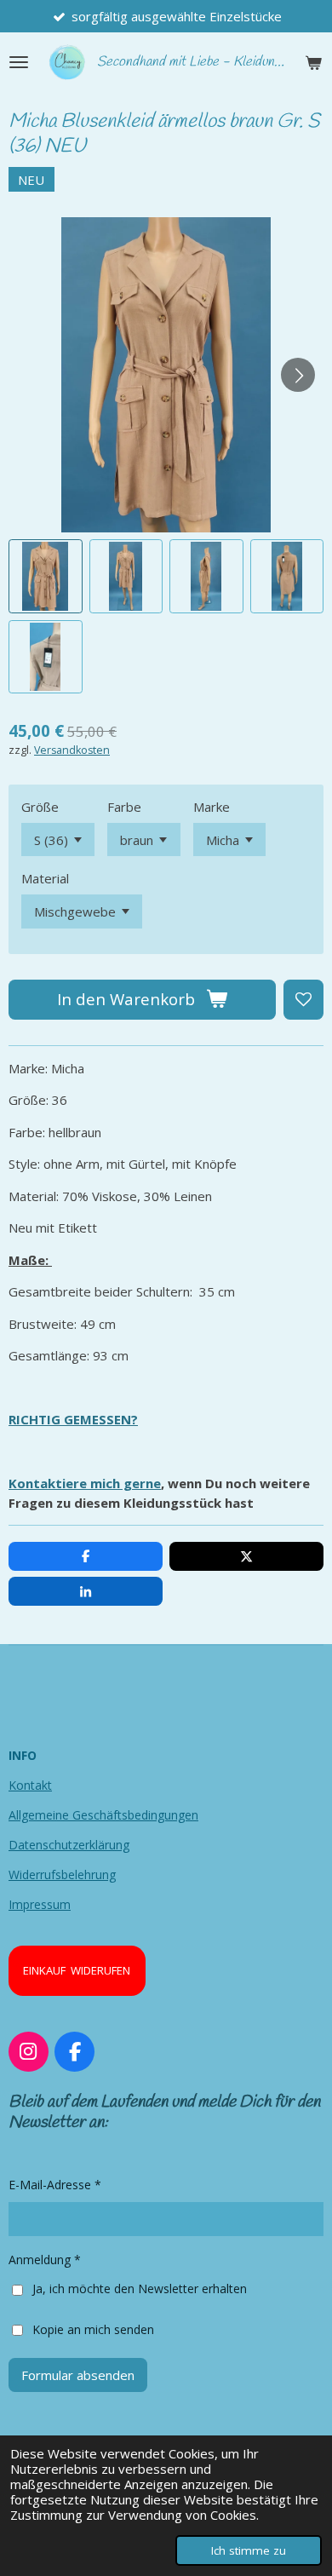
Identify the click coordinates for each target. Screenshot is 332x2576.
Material (45, 878)
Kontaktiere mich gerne (85, 1483)
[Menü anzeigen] (19, 62)
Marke (212, 807)
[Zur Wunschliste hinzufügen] (303, 1000)
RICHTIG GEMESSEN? (73, 1419)
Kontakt (30, 1785)
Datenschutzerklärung (69, 1845)
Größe (40, 807)
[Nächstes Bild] (298, 375)
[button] (46, 576)
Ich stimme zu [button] (249, 2550)
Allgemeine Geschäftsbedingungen (103, 1815)
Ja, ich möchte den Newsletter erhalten (140, 2288)
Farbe (124, 807)
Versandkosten (72, 750)
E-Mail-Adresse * (55, 2185)
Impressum (40, 1904)
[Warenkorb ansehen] (313, 62)
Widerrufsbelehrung (62, 1874)
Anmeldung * (45, 2260)
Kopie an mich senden (93, 2329)
